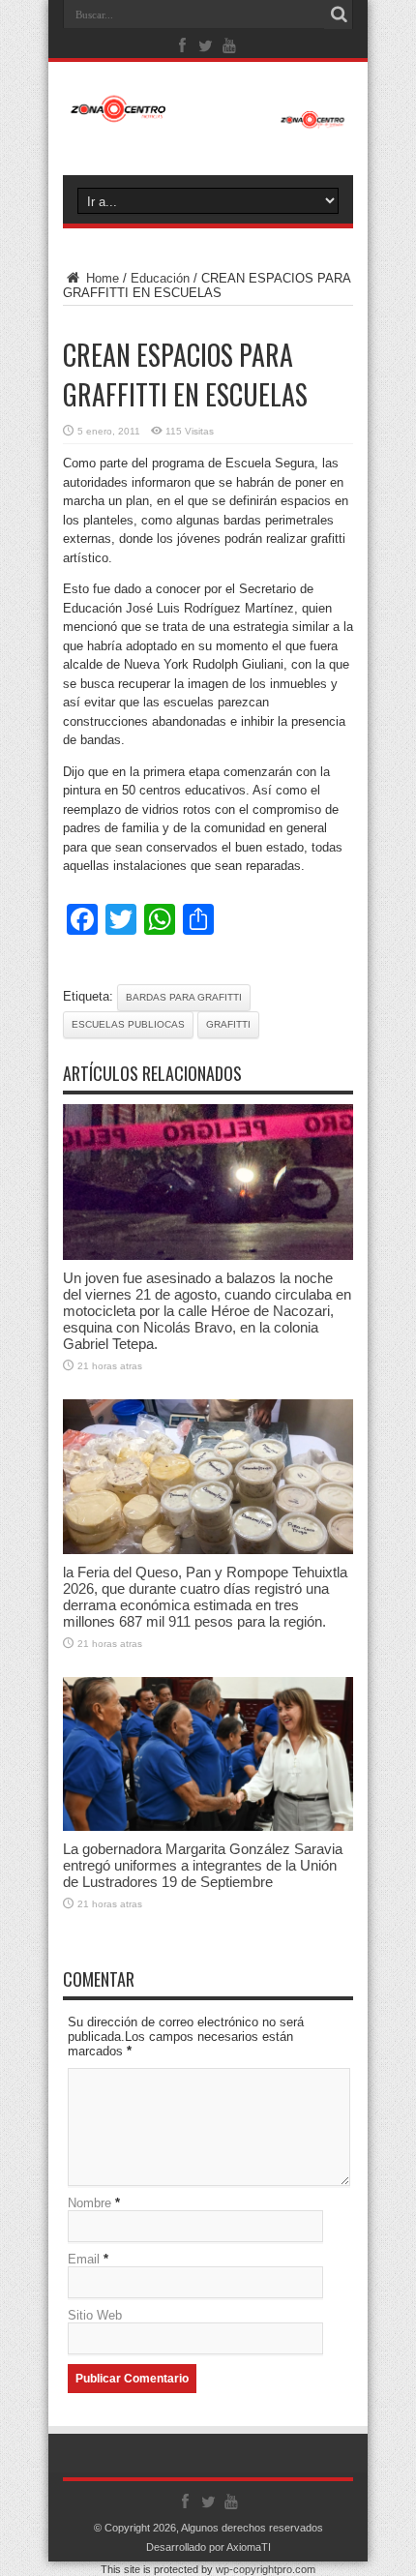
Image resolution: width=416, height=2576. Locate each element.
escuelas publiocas (128, 1024)
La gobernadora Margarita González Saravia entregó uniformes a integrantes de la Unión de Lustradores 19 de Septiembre (203, 1865)
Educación (160, 278)
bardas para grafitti (184, 997)
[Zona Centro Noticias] (208, 119)
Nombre (89, 2203)
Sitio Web (95, 2315)
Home (101, 278)
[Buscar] (339, 15)
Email (84, 2259)
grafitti (228, 1024)
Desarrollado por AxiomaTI (208, 2547)
